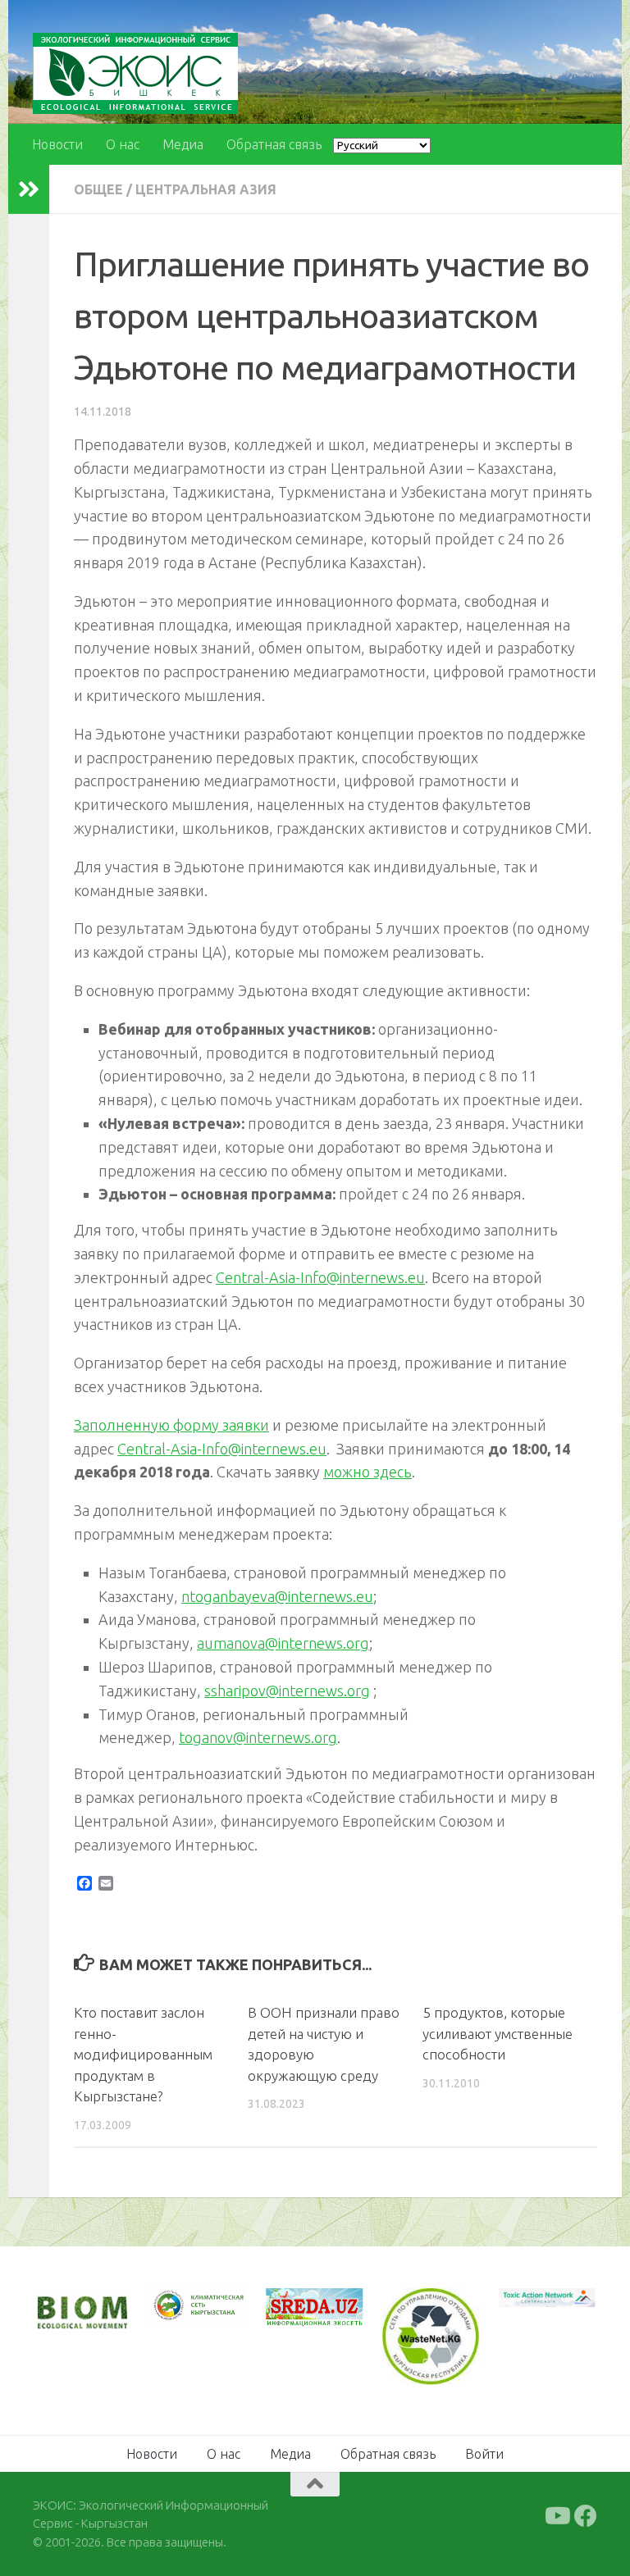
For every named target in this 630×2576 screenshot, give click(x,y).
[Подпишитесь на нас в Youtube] (556, 2516)
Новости (57, 144)
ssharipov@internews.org (287, 1691)
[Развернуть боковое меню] (29, 189)
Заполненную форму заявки (171, 1425)
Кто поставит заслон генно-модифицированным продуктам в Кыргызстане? (143, 2054)
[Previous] (184, 2305)
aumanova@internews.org (283, 1643)
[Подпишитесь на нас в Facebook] (586, 2516)
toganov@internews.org (258, 1737)
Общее (98, 189)
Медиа (183, 144)
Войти (484, 2454)
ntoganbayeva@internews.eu (277, 1596)
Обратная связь (274, 144)
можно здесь (367, 1472)
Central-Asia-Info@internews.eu (320, 1277)
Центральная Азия (206, 189)
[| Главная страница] (135, 73)
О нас (123, 144)
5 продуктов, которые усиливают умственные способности (498, 2033)
